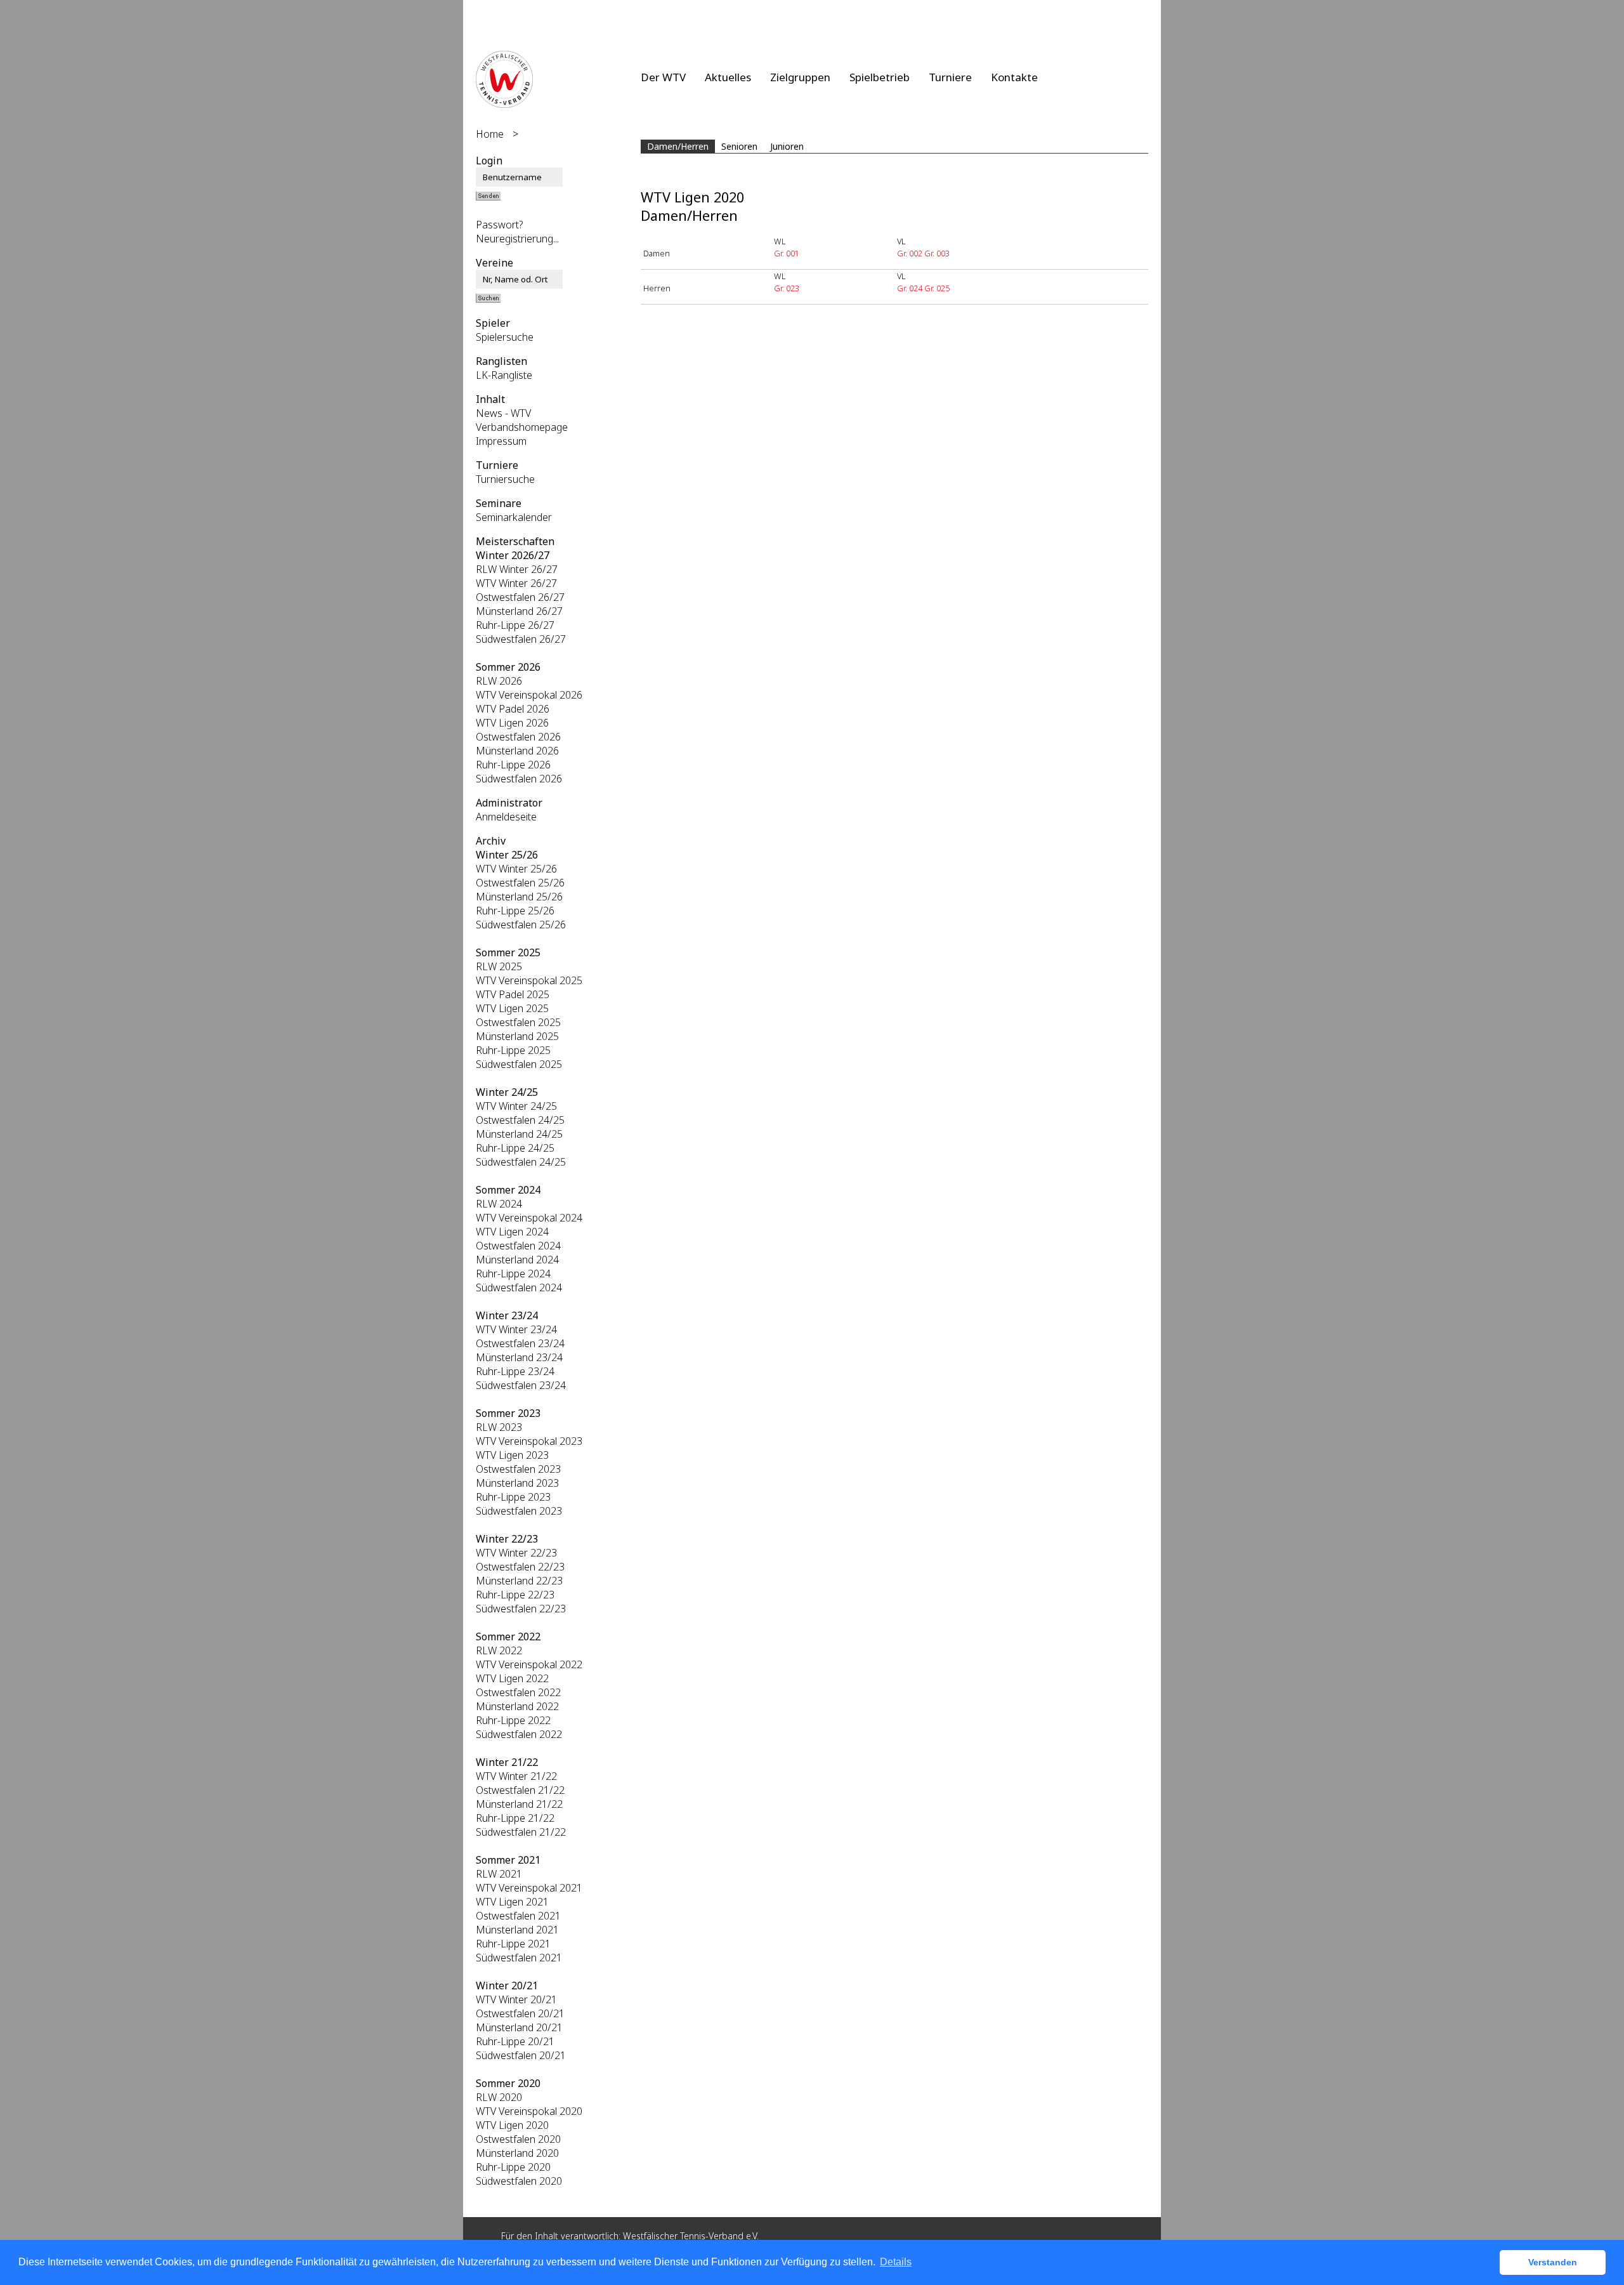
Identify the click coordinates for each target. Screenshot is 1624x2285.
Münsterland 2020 (517, 2153)
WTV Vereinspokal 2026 (529, 695)
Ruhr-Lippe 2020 (513, 2167)
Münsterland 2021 (517, 1930)
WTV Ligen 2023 (512, 1455)
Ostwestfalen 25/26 (520, 883)
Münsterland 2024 (517, 1260)
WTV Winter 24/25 (516, 1106)
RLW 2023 (499, 1427)
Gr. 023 (787, 288)
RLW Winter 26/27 (517, 569)
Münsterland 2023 (517, 1483)
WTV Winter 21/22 (516, 1776)
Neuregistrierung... (517, 239)
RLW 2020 (499, 2097)
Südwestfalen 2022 (519, 1734)
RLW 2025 (499, 966)
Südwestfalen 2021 (519, 1958)
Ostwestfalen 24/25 (520, 1120)
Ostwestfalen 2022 (518, 1692)
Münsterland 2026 (517, 751)
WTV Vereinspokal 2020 (529, 2111)
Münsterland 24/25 (519, 1134)
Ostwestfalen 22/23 (520, 1567)
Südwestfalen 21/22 (521, 1832)
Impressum (501, 441)
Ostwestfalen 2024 (518, 1246)
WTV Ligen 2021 (512, 1902)
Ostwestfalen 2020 (518, 2139)
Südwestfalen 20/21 (521, 2055)
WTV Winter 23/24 (516, 1329)
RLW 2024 (499, 1204)
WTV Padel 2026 (513, 709)
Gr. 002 (910, 253)
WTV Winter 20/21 (516, 1999)
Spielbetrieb (880, 77)
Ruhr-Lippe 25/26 (515, 911)
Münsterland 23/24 (519, 1357)
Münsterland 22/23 (519, 1581)
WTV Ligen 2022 (512, 1678)
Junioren (787, 146)
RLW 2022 (499, 1650)
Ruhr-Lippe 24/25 (515, 1148)
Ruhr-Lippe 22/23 (515, 1595)
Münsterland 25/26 (519, 897)
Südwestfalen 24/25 (521, 1162)
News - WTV (503, 413)
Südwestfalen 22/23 (521, 1609)
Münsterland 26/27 (519, 611)
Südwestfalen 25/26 (521, 925)
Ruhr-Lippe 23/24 (515, 1371)
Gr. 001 (787, 253)
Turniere (950, 77)
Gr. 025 (937, 288)
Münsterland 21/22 (519, 1804)
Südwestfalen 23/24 (521, 1385)
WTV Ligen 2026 (512, 723)
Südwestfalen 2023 (519, 1511)
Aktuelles (728, 77)
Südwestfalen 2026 (519, 779)
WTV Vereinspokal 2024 (529, 1218)
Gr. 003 (937, 253)
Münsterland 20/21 (519, 2027)
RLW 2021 (499, 1874)
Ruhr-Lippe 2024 (513, 1274)
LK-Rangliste (504, 375)
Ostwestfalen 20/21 (520, 2013)
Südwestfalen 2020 (519, 2181)
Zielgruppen (800, 77)
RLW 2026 (499, 681)
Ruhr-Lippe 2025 (513, 1050)
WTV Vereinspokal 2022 (529, 1664)
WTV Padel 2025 (513, 994)
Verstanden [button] (1553, 2262)
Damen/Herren (678, 146)
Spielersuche (505, 337)
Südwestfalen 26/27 (521, 639)
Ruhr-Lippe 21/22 (515, 1818)
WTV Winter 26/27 (516, 583)
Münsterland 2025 (517, 1036)
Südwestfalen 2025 (519, 1064)
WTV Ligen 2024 (512, 1232)
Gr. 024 (910, 288)
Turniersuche (505, 479)
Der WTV (663, 77)
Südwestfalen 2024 (519, 1287)
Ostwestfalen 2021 (518, 1916)
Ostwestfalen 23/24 (520, 1343)
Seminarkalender (514, 517)
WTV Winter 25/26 (516, 869)
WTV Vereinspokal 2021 (529, 1888)
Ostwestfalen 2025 (518, 1022)
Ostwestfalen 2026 (518, 737)
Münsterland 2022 (517, 1706)
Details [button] (896, 2262)
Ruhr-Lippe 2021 (513, 1944)
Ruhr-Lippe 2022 (513, 1720)
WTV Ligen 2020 (512, 2125)
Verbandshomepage (522, 427)
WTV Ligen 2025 (512, 1008)
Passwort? (500, 225)
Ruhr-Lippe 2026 (513, 765)
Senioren (739, 146)
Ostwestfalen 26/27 (520, 597)
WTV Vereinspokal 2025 (529, 980)
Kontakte (1014, 77)
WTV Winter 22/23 (516, 1553)
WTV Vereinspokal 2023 (529, 1441)
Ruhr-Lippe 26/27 (515, 625)
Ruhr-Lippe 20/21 (515, 2041)
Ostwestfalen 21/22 (520, 1790)
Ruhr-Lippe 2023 (513, 1497)
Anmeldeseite (506, 817)
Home (490, 134)
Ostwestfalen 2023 (518, 1469)
